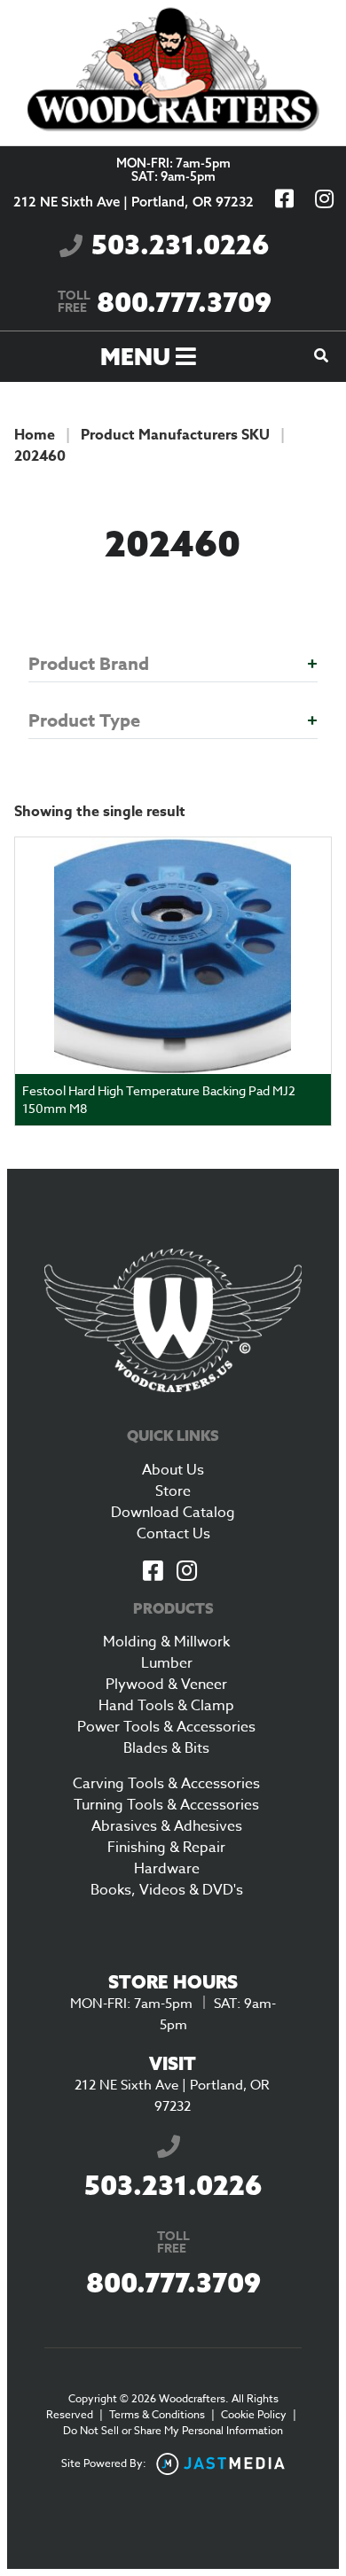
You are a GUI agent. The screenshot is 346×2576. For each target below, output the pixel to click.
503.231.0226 (181, 245)
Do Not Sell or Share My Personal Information (173, 2430)
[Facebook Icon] (153, 1572)
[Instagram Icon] (186, 1572)
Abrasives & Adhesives (167, 1826)
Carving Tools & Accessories (166, 1784)
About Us (173, 1470)
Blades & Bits (166, 1748)
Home (35, 435)
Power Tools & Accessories (166, 1727)
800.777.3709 (165, 302)
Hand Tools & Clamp (166, 1706)
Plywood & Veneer (166, 1685)
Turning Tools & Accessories (166, 1805)
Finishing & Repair (166, 1848)
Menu (138, 357)
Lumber (167, 1663)
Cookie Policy (254, 2414)
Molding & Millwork (166, 1642)
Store (173, 1491)
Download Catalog (173, 1513)
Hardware (167, 1869)
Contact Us (173, 1534)
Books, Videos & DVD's (167, 1890)
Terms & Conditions (157, 2414)
